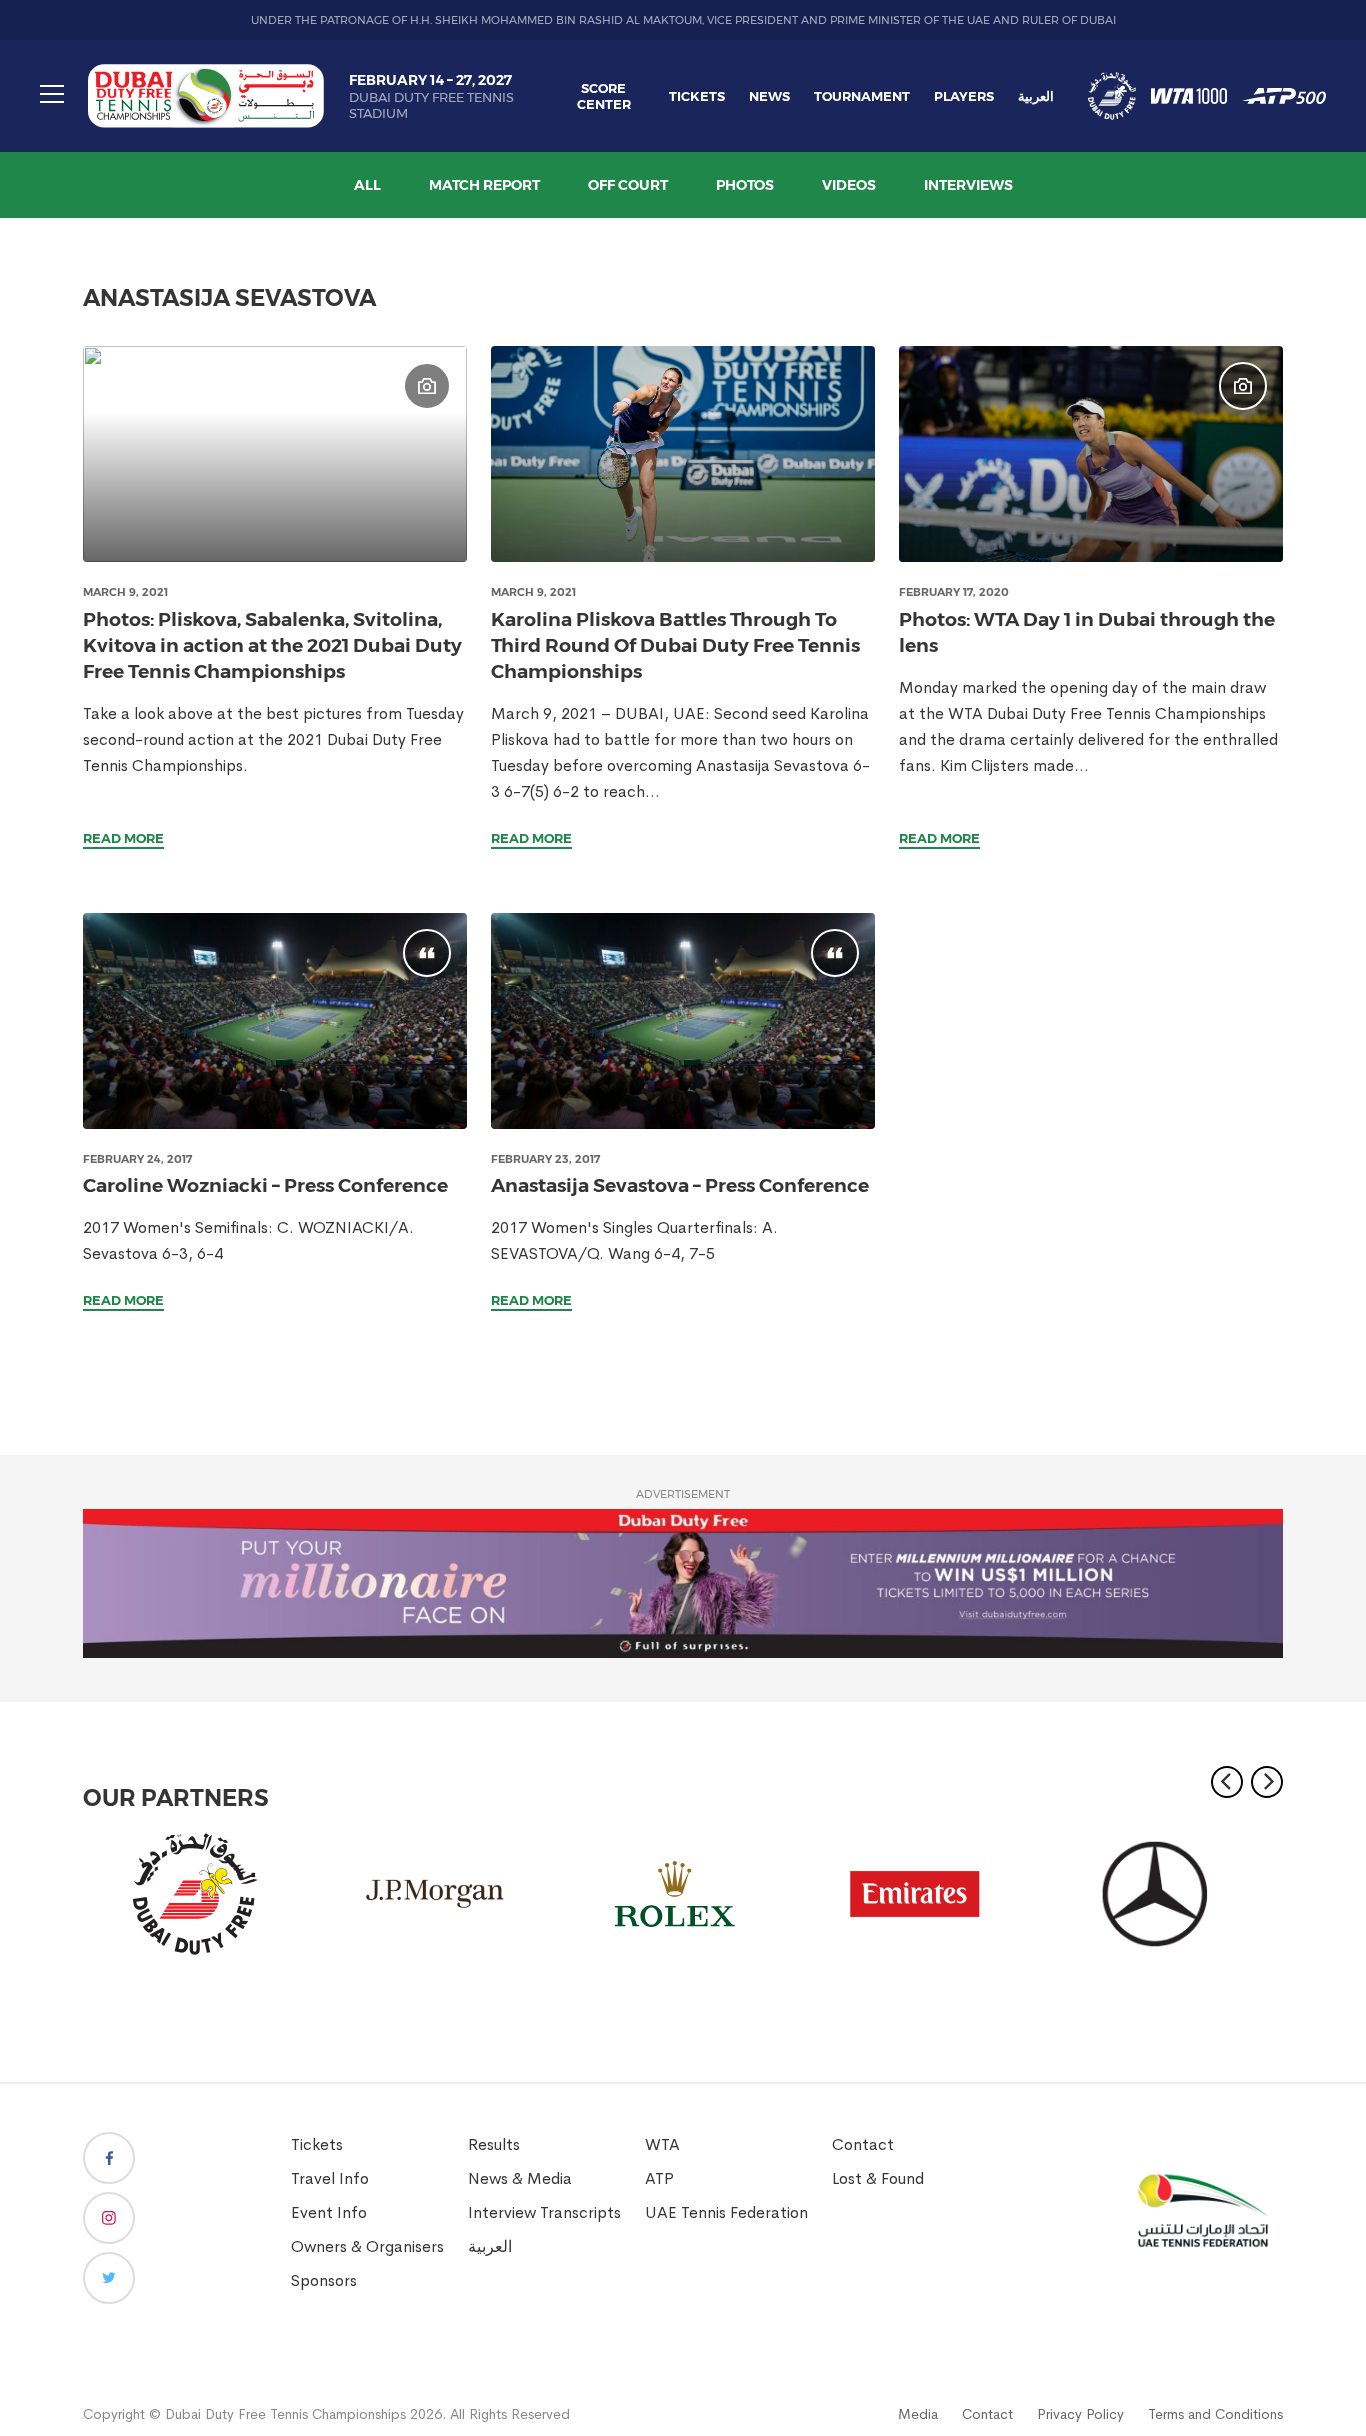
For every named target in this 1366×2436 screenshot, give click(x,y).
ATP (659, 2178)
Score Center (604, 96)
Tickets (697, 96)
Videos (849, 185)
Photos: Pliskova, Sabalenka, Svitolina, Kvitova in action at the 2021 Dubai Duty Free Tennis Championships (272, 645)
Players (964, 96)
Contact (863, 2144)
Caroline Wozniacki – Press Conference (265, 1185)
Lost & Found (878, 2178)
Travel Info (330, 2178)
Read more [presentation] (123, 838)
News (769, 96)
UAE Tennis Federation (726, 2212)
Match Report (484, 185)
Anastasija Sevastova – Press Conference (680, 1185)
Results (494, 2144)
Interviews (968, 185)
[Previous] (1227, 1782)
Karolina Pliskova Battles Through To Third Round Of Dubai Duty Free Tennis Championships (675, 645)
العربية (1036, 96)
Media (918, 2414)
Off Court (628, 185)
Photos (745, 185)
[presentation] (275, 454)
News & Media (520, 2178)
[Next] (1267, 1782)
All (367, 185)
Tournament (862, 96)
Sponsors (324, 2280)
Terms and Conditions (1215, 2414)
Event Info (329, 2212)
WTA (662, 2144)
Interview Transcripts (544, 2212)
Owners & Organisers (367, 2246)
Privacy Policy (1080, 2414)
